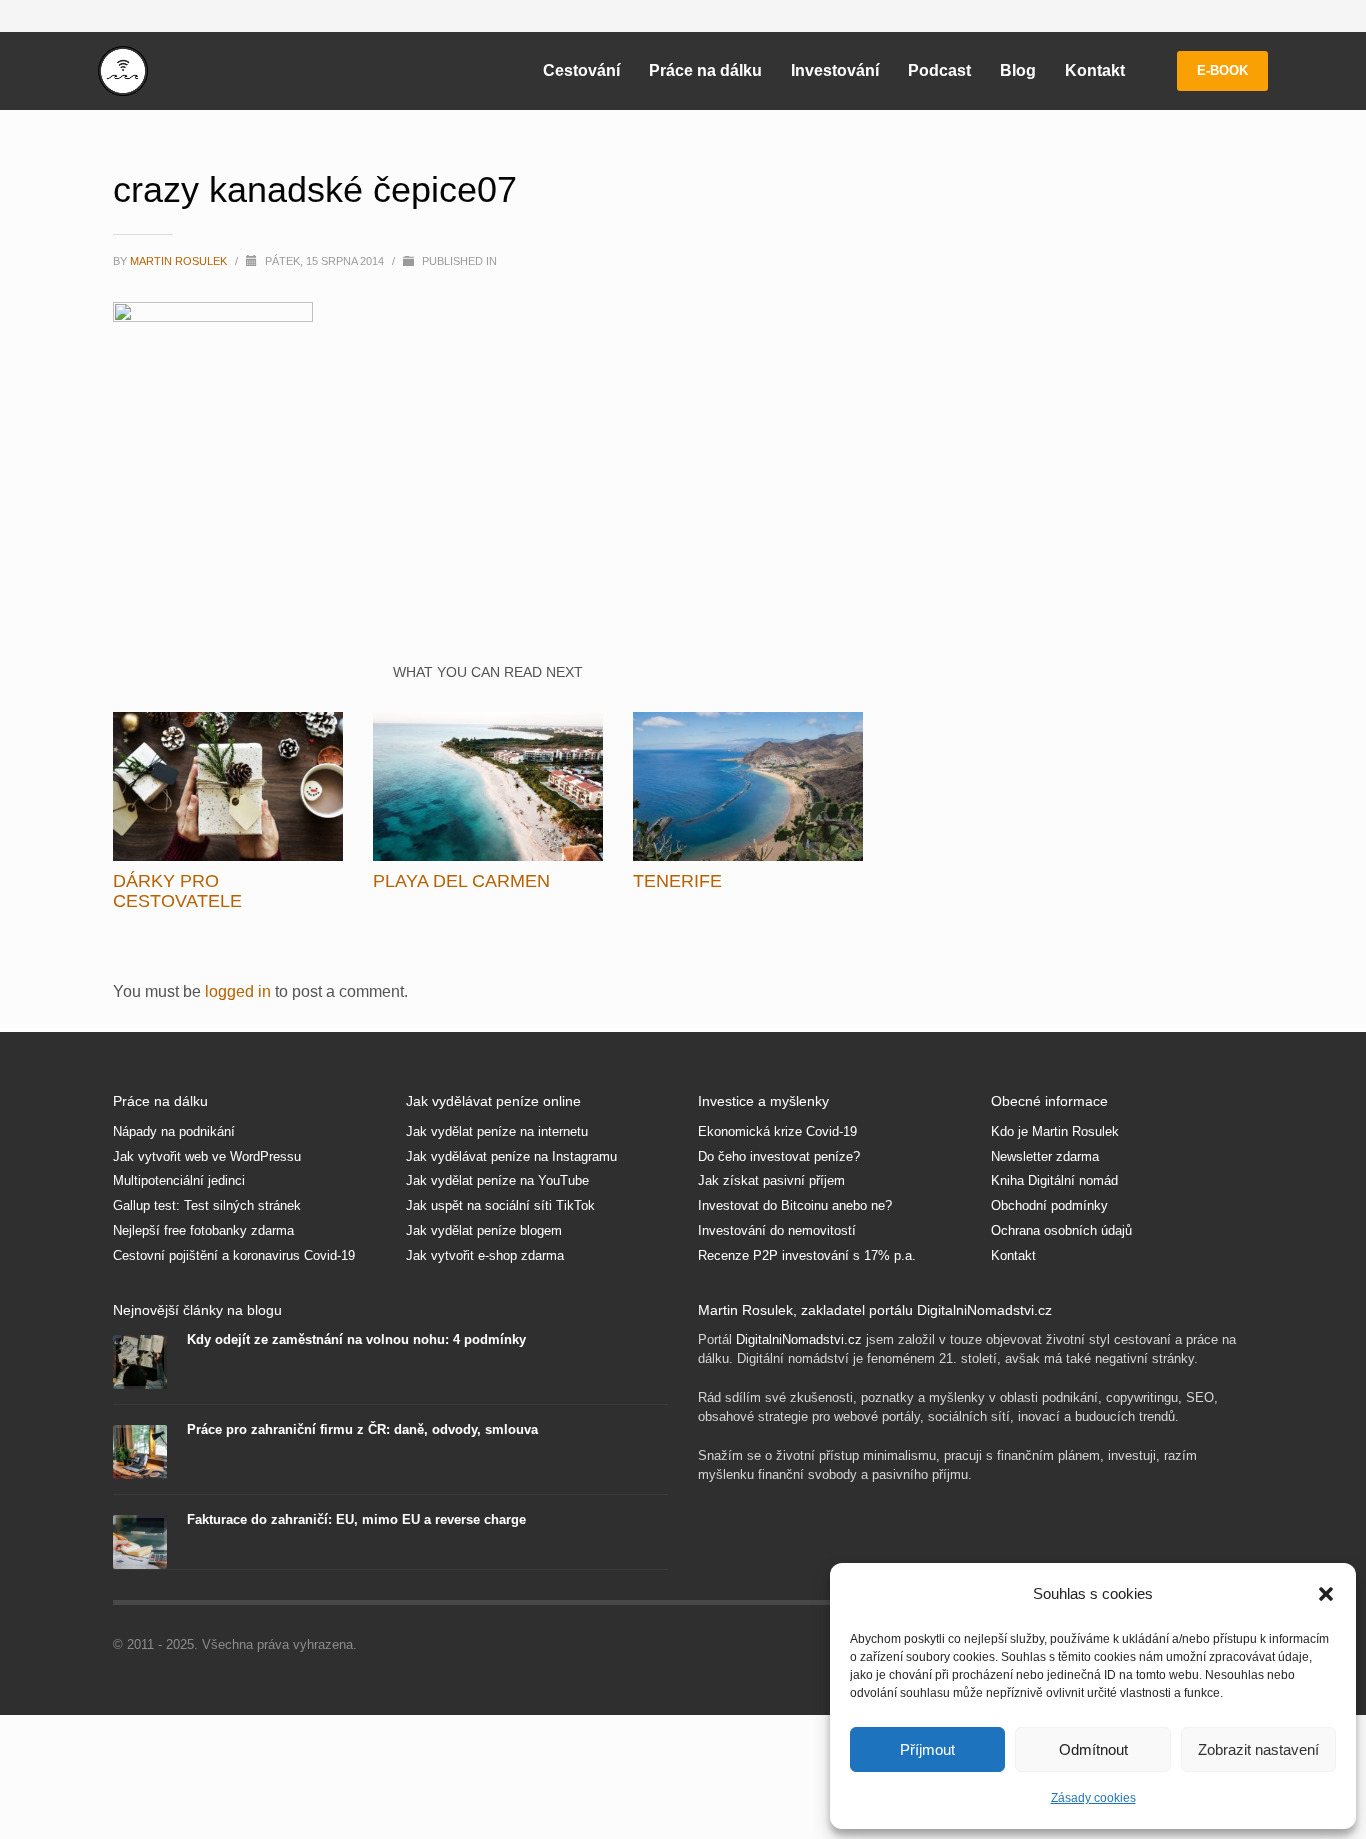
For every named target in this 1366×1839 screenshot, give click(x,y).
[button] (1326, 1594)
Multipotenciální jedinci (179, 1180)
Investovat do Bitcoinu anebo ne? (795, 1205)
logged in (240, 991)
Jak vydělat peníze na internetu (497, 1131)
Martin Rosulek (180, 261)
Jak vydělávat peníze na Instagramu (511, 1156)
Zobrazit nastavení (1258, 1749)
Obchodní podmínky (1049, 1205)
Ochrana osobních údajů (1061, 1230)
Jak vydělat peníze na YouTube (497, 1180)
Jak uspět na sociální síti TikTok (500, 1205)
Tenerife (677, 881)
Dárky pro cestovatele (177, 891)
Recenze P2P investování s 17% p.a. (807, 1255)
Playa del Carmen (461, 881)
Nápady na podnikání (174, 1131)
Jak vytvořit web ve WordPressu (207, 1156)
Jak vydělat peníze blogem (484, 1230)
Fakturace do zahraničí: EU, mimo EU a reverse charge (356, 1519)
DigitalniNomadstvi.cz (799, 1339)
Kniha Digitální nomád (1054, 1180)
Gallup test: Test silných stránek (207, 1205)
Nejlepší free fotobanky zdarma (203, 1230)
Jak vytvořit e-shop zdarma (485, 1255)
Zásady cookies (1093, 1798)
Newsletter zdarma (1045, 1156)
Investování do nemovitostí (777, 1230)
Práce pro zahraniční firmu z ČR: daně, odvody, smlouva (362, 1429)
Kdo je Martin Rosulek (1055, 1131)
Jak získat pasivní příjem (771, 1180)
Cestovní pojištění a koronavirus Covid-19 (234, 1255)
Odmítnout (1093, 1749)
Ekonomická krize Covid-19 (777, 1131)
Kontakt (1013, 1255)
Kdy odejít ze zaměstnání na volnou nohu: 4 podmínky (356, 1339)
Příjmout (927, 1749)
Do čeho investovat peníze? (779, 1156)
